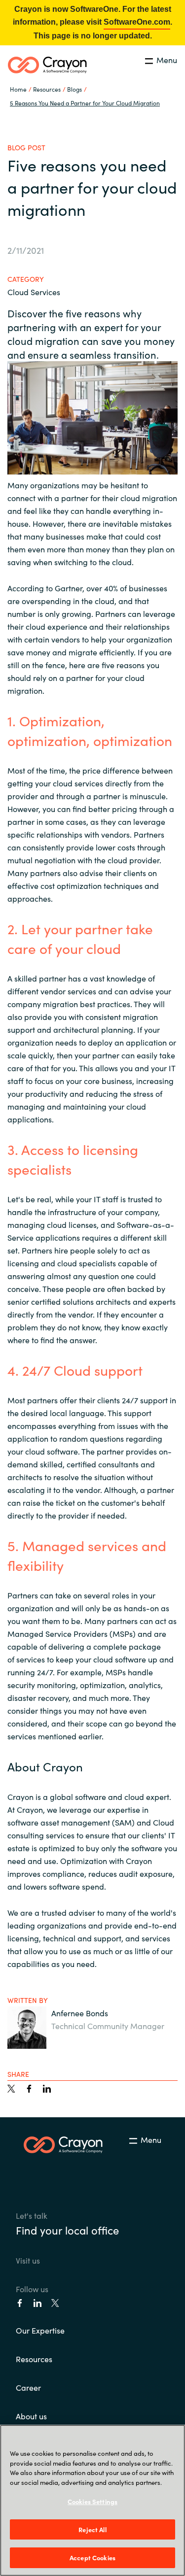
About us (31, 2416)
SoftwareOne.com (137, 22)
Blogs (74, 89)
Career (28, 2387)
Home (18, 89)
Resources (34, 2359)
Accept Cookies (92, 2558)
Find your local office (67, 2230)
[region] (92, 2500)
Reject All (92, 2529)
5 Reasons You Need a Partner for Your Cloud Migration (85, 103)
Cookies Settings (92, 2501)
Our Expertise (40, 2330)
